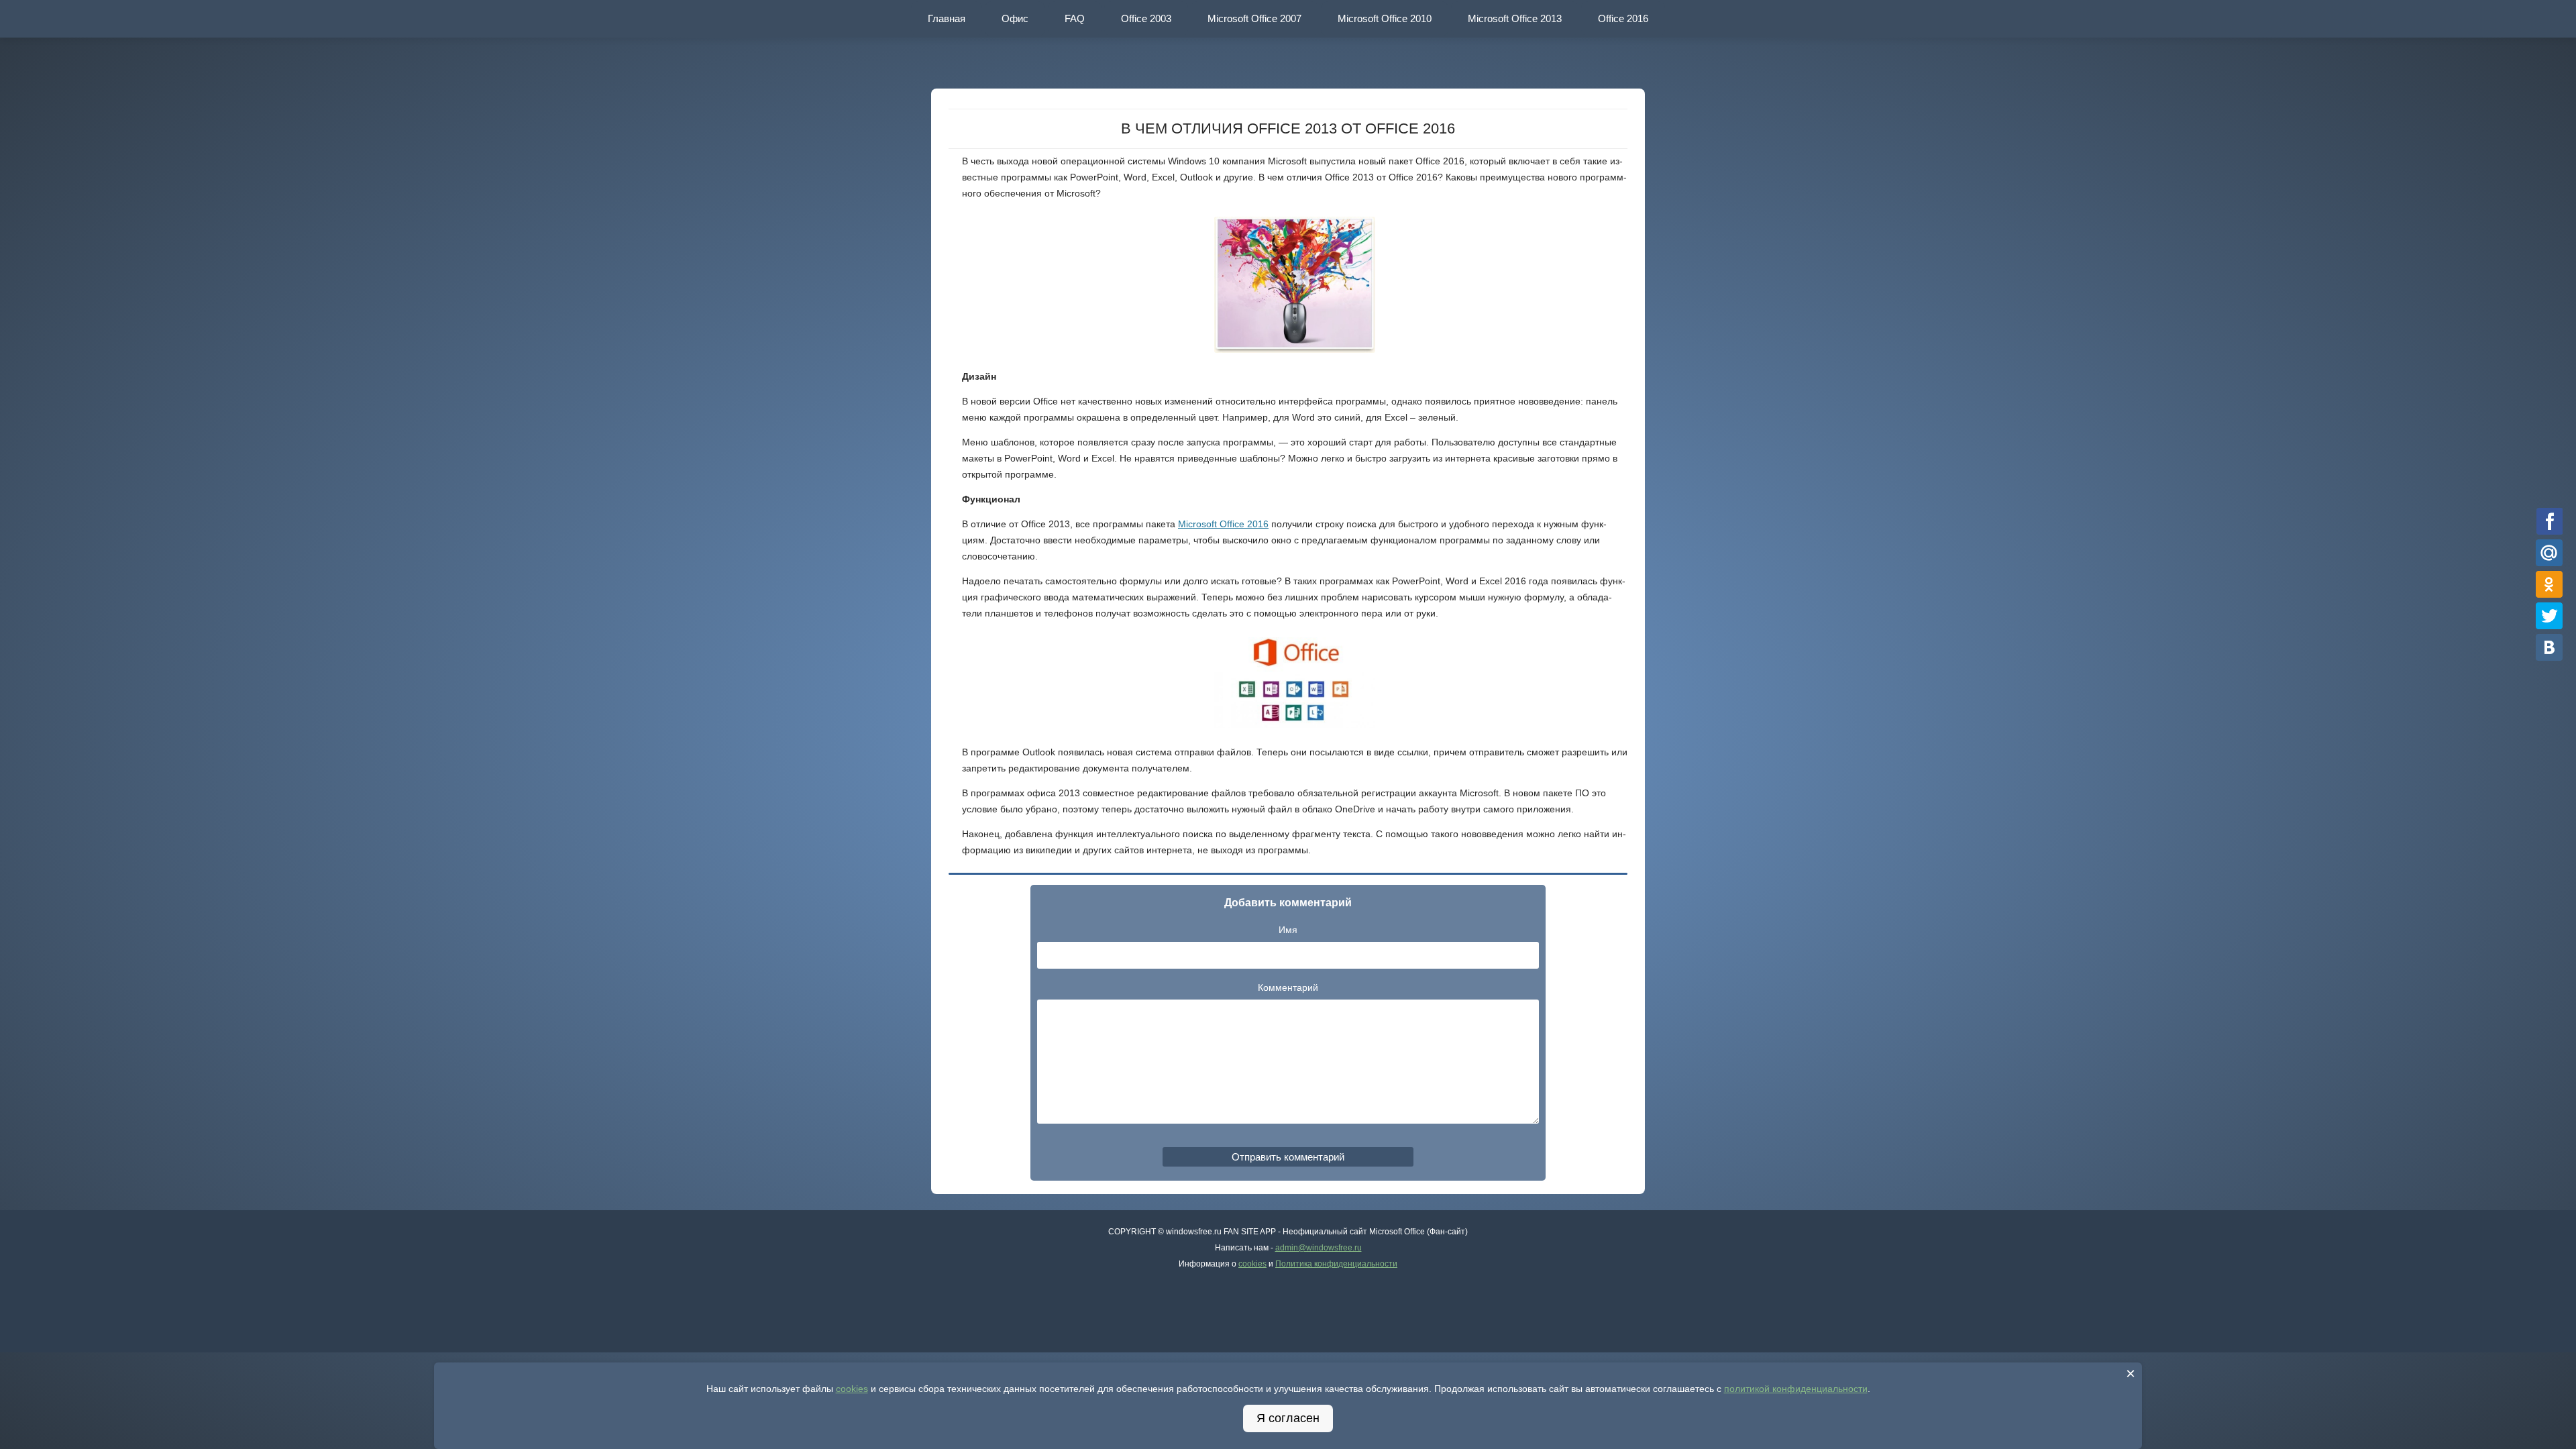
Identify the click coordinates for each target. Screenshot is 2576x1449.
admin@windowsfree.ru (1319, 1248)
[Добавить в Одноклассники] (2550, 584)
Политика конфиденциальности (1336, 1264)
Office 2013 (1515, 18)
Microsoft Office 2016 (1223, 524)
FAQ (1075, 18)
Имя (1288, 930)
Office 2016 (1623, 18)
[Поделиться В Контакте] (2550, 647)
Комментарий (1288, 987)
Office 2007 (1254, 18)
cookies (1252, 1264)
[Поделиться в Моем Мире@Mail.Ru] (2550, 552)
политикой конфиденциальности (1796, 1389)
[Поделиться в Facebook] (2550, 521)
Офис (1015, 18)
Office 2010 (1385, 18)
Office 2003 (1146, 18)
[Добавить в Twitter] (2550, 615)
